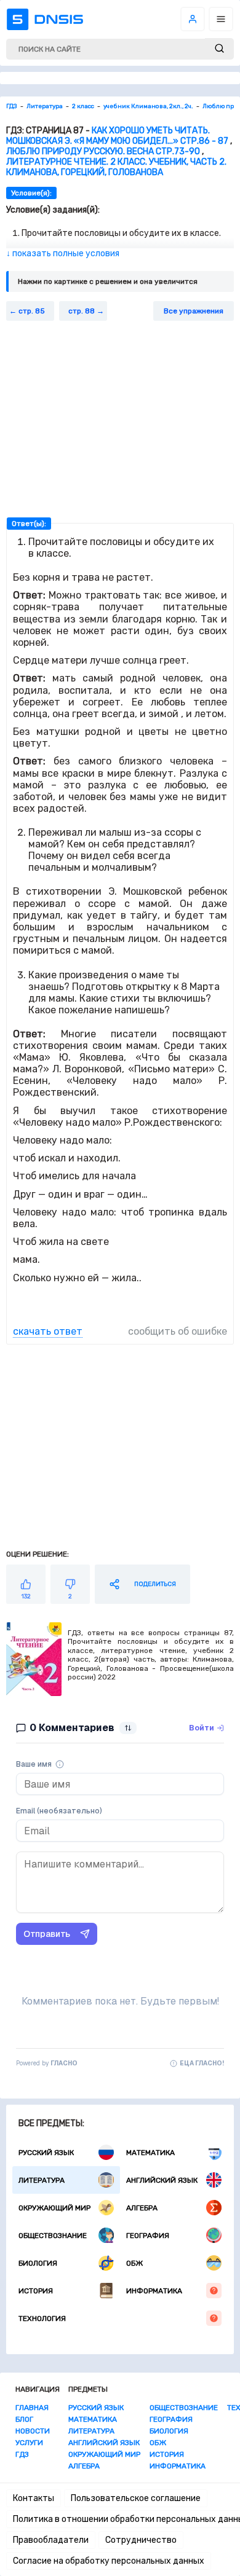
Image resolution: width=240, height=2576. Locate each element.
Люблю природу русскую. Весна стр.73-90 (103, 151)
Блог (24, 2419)
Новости (33, 2431)
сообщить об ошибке (178, 1331)
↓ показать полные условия (63, 253)
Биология (38, 2263)
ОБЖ (134, 2263)
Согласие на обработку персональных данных (109, 2561)
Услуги (29, 2443)
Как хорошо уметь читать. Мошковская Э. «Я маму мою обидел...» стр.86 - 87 (117, 136)
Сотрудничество (141, 2540)
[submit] (219, 49)
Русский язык (46, 2153)
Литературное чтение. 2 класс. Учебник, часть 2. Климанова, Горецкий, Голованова (116, 167)
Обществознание (53, 2236)
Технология (42, 2319)
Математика (150, 2153)
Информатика (154, 2291)
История (36, 2291)
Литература (42, 2180)
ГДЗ (22, 2454)
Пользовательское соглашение (136, 2498)
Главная (32, 2408)
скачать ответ (48, 1331)
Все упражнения (194, 311)
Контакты (34, 2498)
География (148, 2236)
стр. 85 (32, 311)
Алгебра (142, 2208)
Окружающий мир (54, 2208)
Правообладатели (51, 2540)
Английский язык (162, 2180)
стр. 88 (82, 311)
